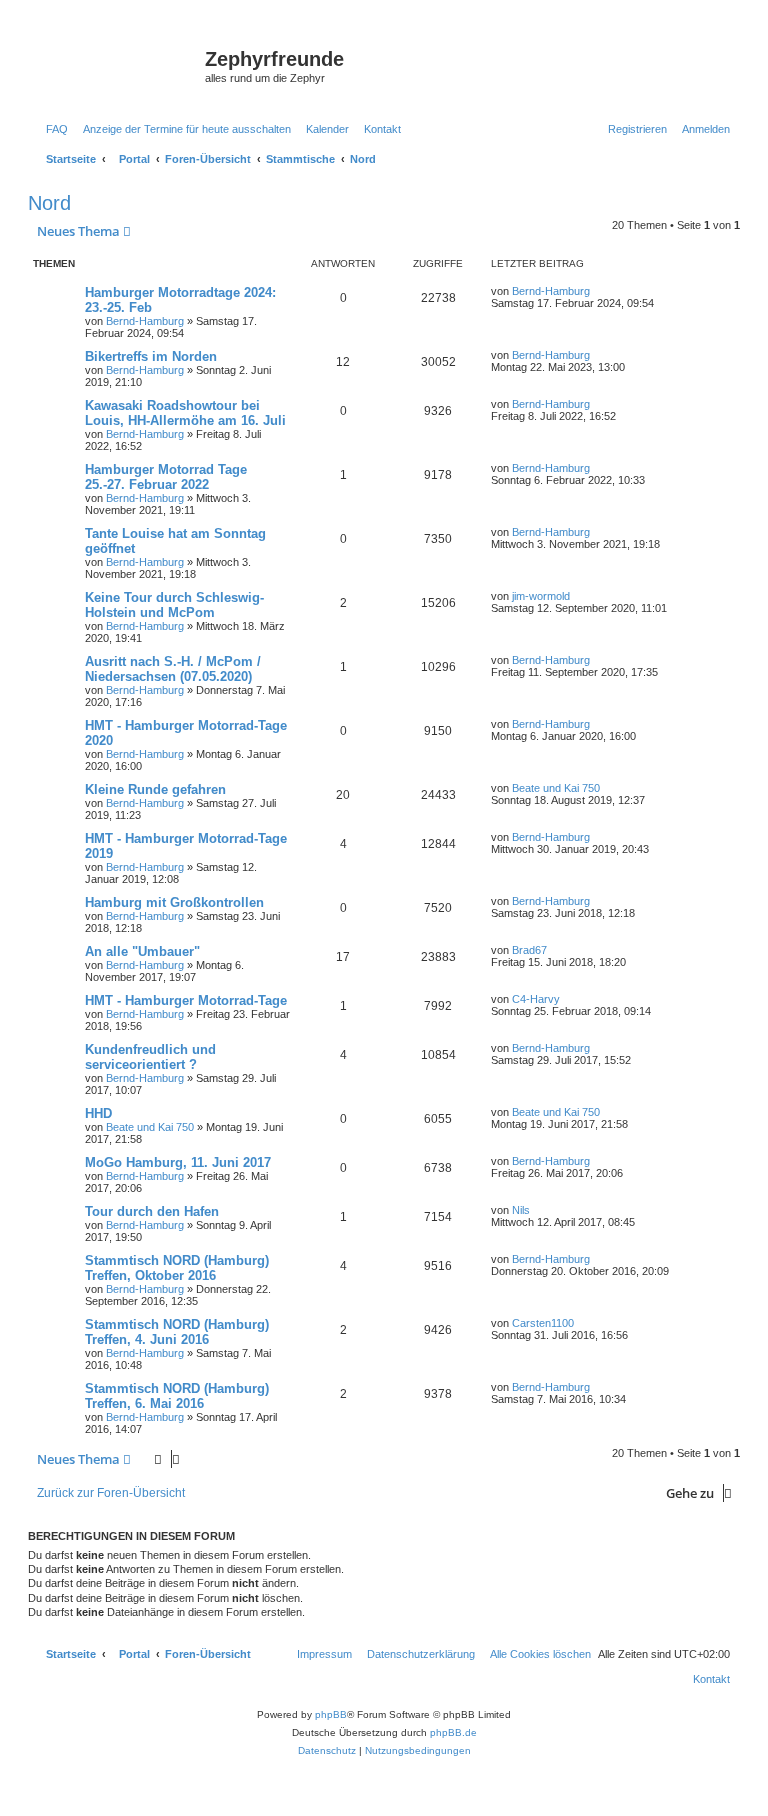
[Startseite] (119, 65)
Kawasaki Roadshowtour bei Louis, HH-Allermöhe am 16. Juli (185, 413)
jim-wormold (541, 596)
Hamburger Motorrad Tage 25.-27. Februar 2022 (166, 477)
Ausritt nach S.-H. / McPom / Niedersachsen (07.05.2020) (173, 669)
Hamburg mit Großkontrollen (174, 902)
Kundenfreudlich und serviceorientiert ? (150, 1057)
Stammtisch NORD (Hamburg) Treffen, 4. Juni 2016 (177, 1332)
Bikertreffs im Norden (151, 356)
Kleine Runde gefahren (155, 789)
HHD (98, 1113)
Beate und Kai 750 (556, 788)
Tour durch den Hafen (152, 1211)
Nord (49, 203)
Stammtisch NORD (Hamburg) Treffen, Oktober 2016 (177, 1268)
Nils (521, 1210)
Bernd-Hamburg (145, 321)
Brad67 (529, 950)
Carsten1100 (543, 1323)
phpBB (331, 1714)
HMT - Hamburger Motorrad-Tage (186, 1000)
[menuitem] (53, 129)
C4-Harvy (536, 999)
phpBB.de (453, 1732)
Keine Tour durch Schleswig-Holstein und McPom (174, 605)
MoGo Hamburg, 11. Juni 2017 (178, 1162)
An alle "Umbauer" (142, 951)
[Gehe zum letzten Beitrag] (597, 291)
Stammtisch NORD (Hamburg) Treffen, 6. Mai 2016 (177, 1396)
